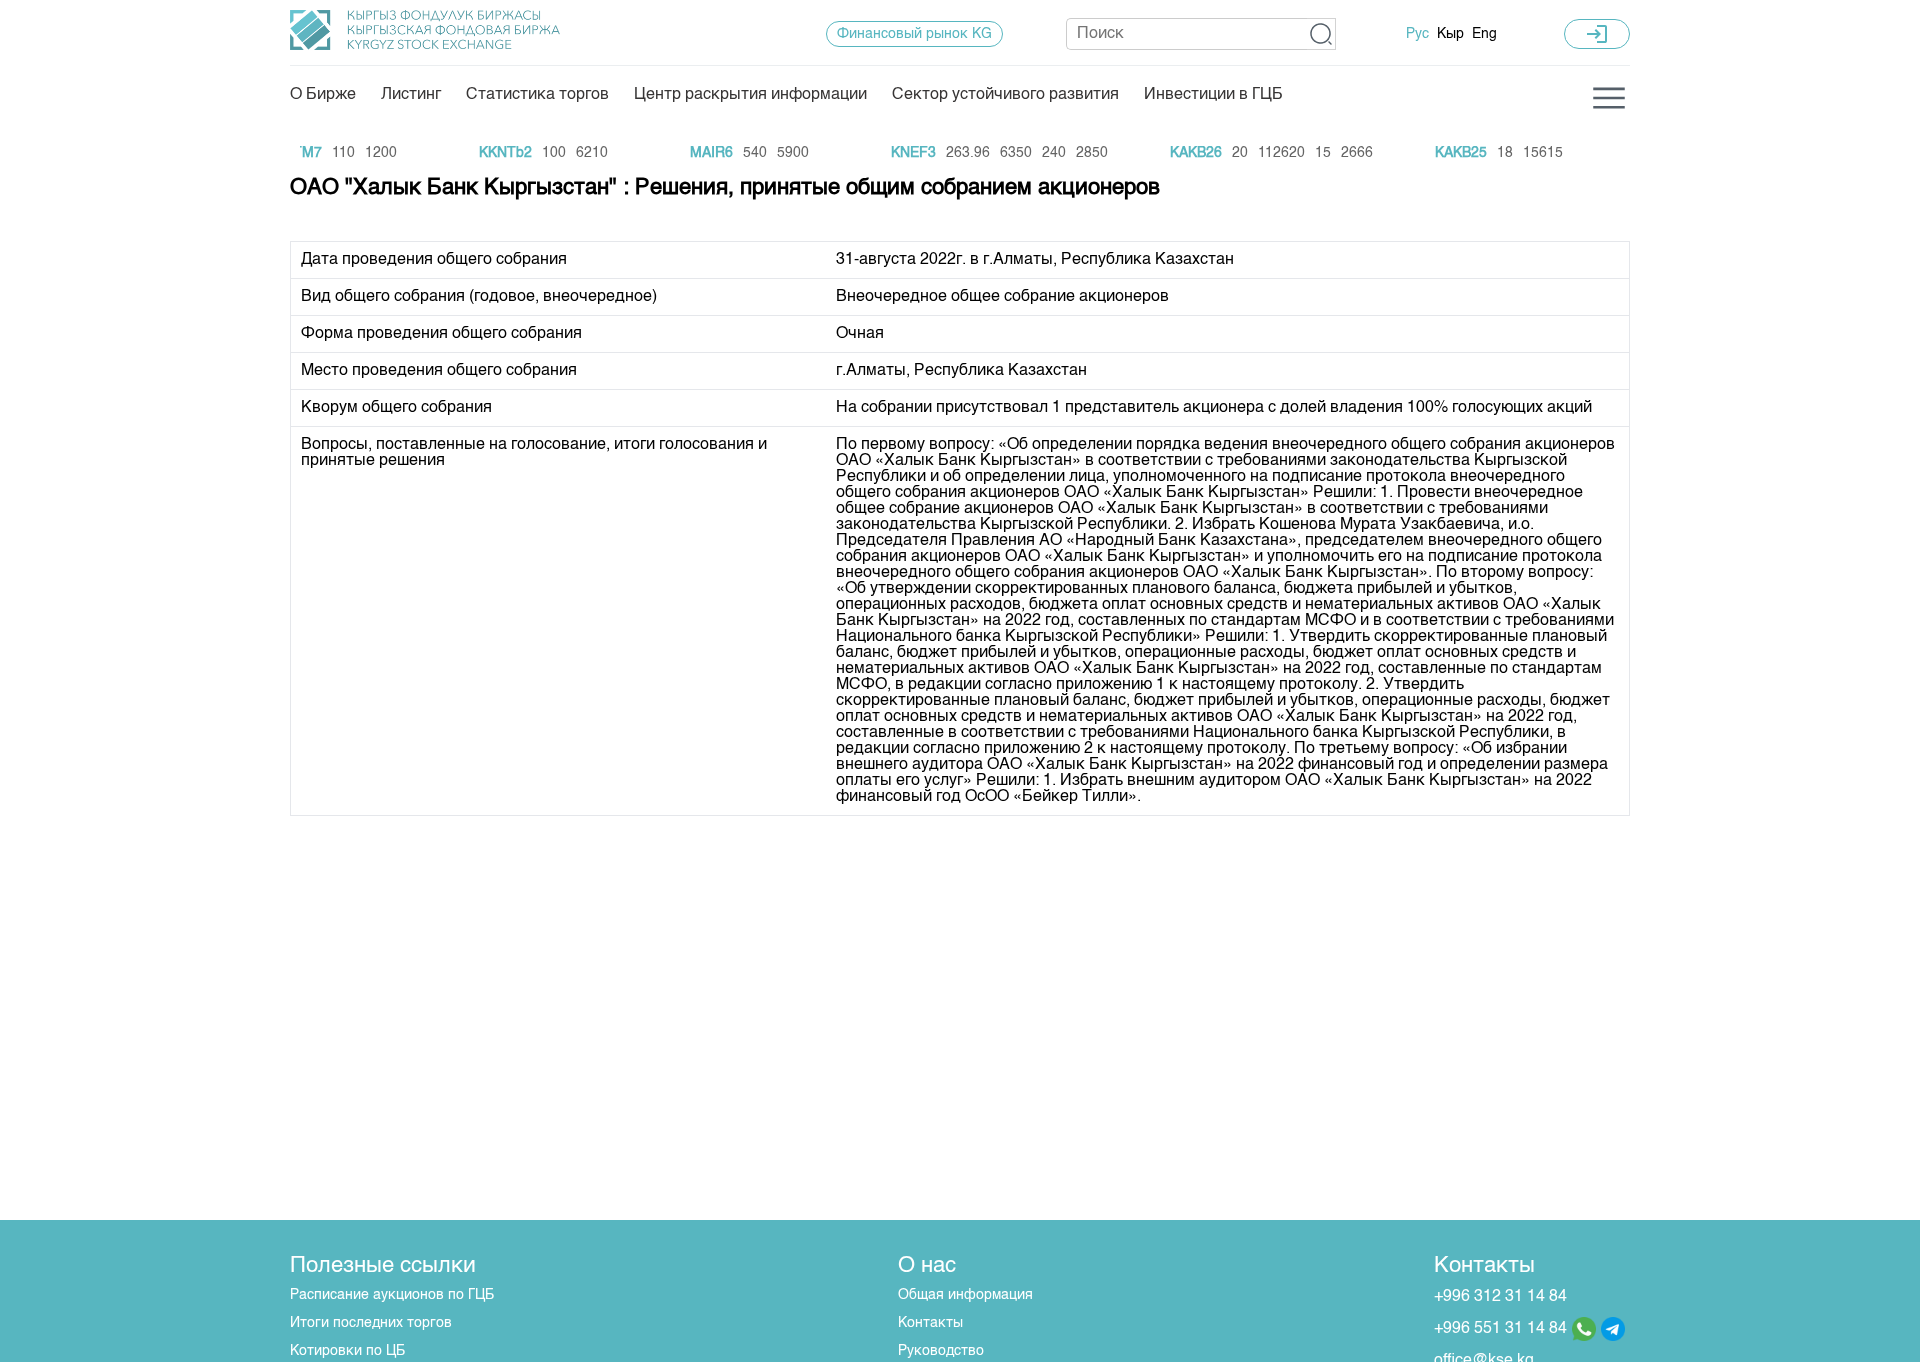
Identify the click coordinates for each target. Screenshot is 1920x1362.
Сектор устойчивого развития (1005, 95)
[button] (1321, 34)
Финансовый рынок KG (914, 34)
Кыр (1450, 34)
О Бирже (323, 95)
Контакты (930, 1323)
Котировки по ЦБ (347, 1351)
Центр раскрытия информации (750, 95)
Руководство (941, 1351)
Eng (1484, 34)
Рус (1417, 34)
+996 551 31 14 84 (1500, 1329)
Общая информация (965, 1295)
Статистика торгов (537, 95)
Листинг (411, 95)
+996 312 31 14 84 (1500, 1297)
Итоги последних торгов (371, 1323)
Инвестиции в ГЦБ (1213, 95)
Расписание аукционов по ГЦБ (392, 1295)
